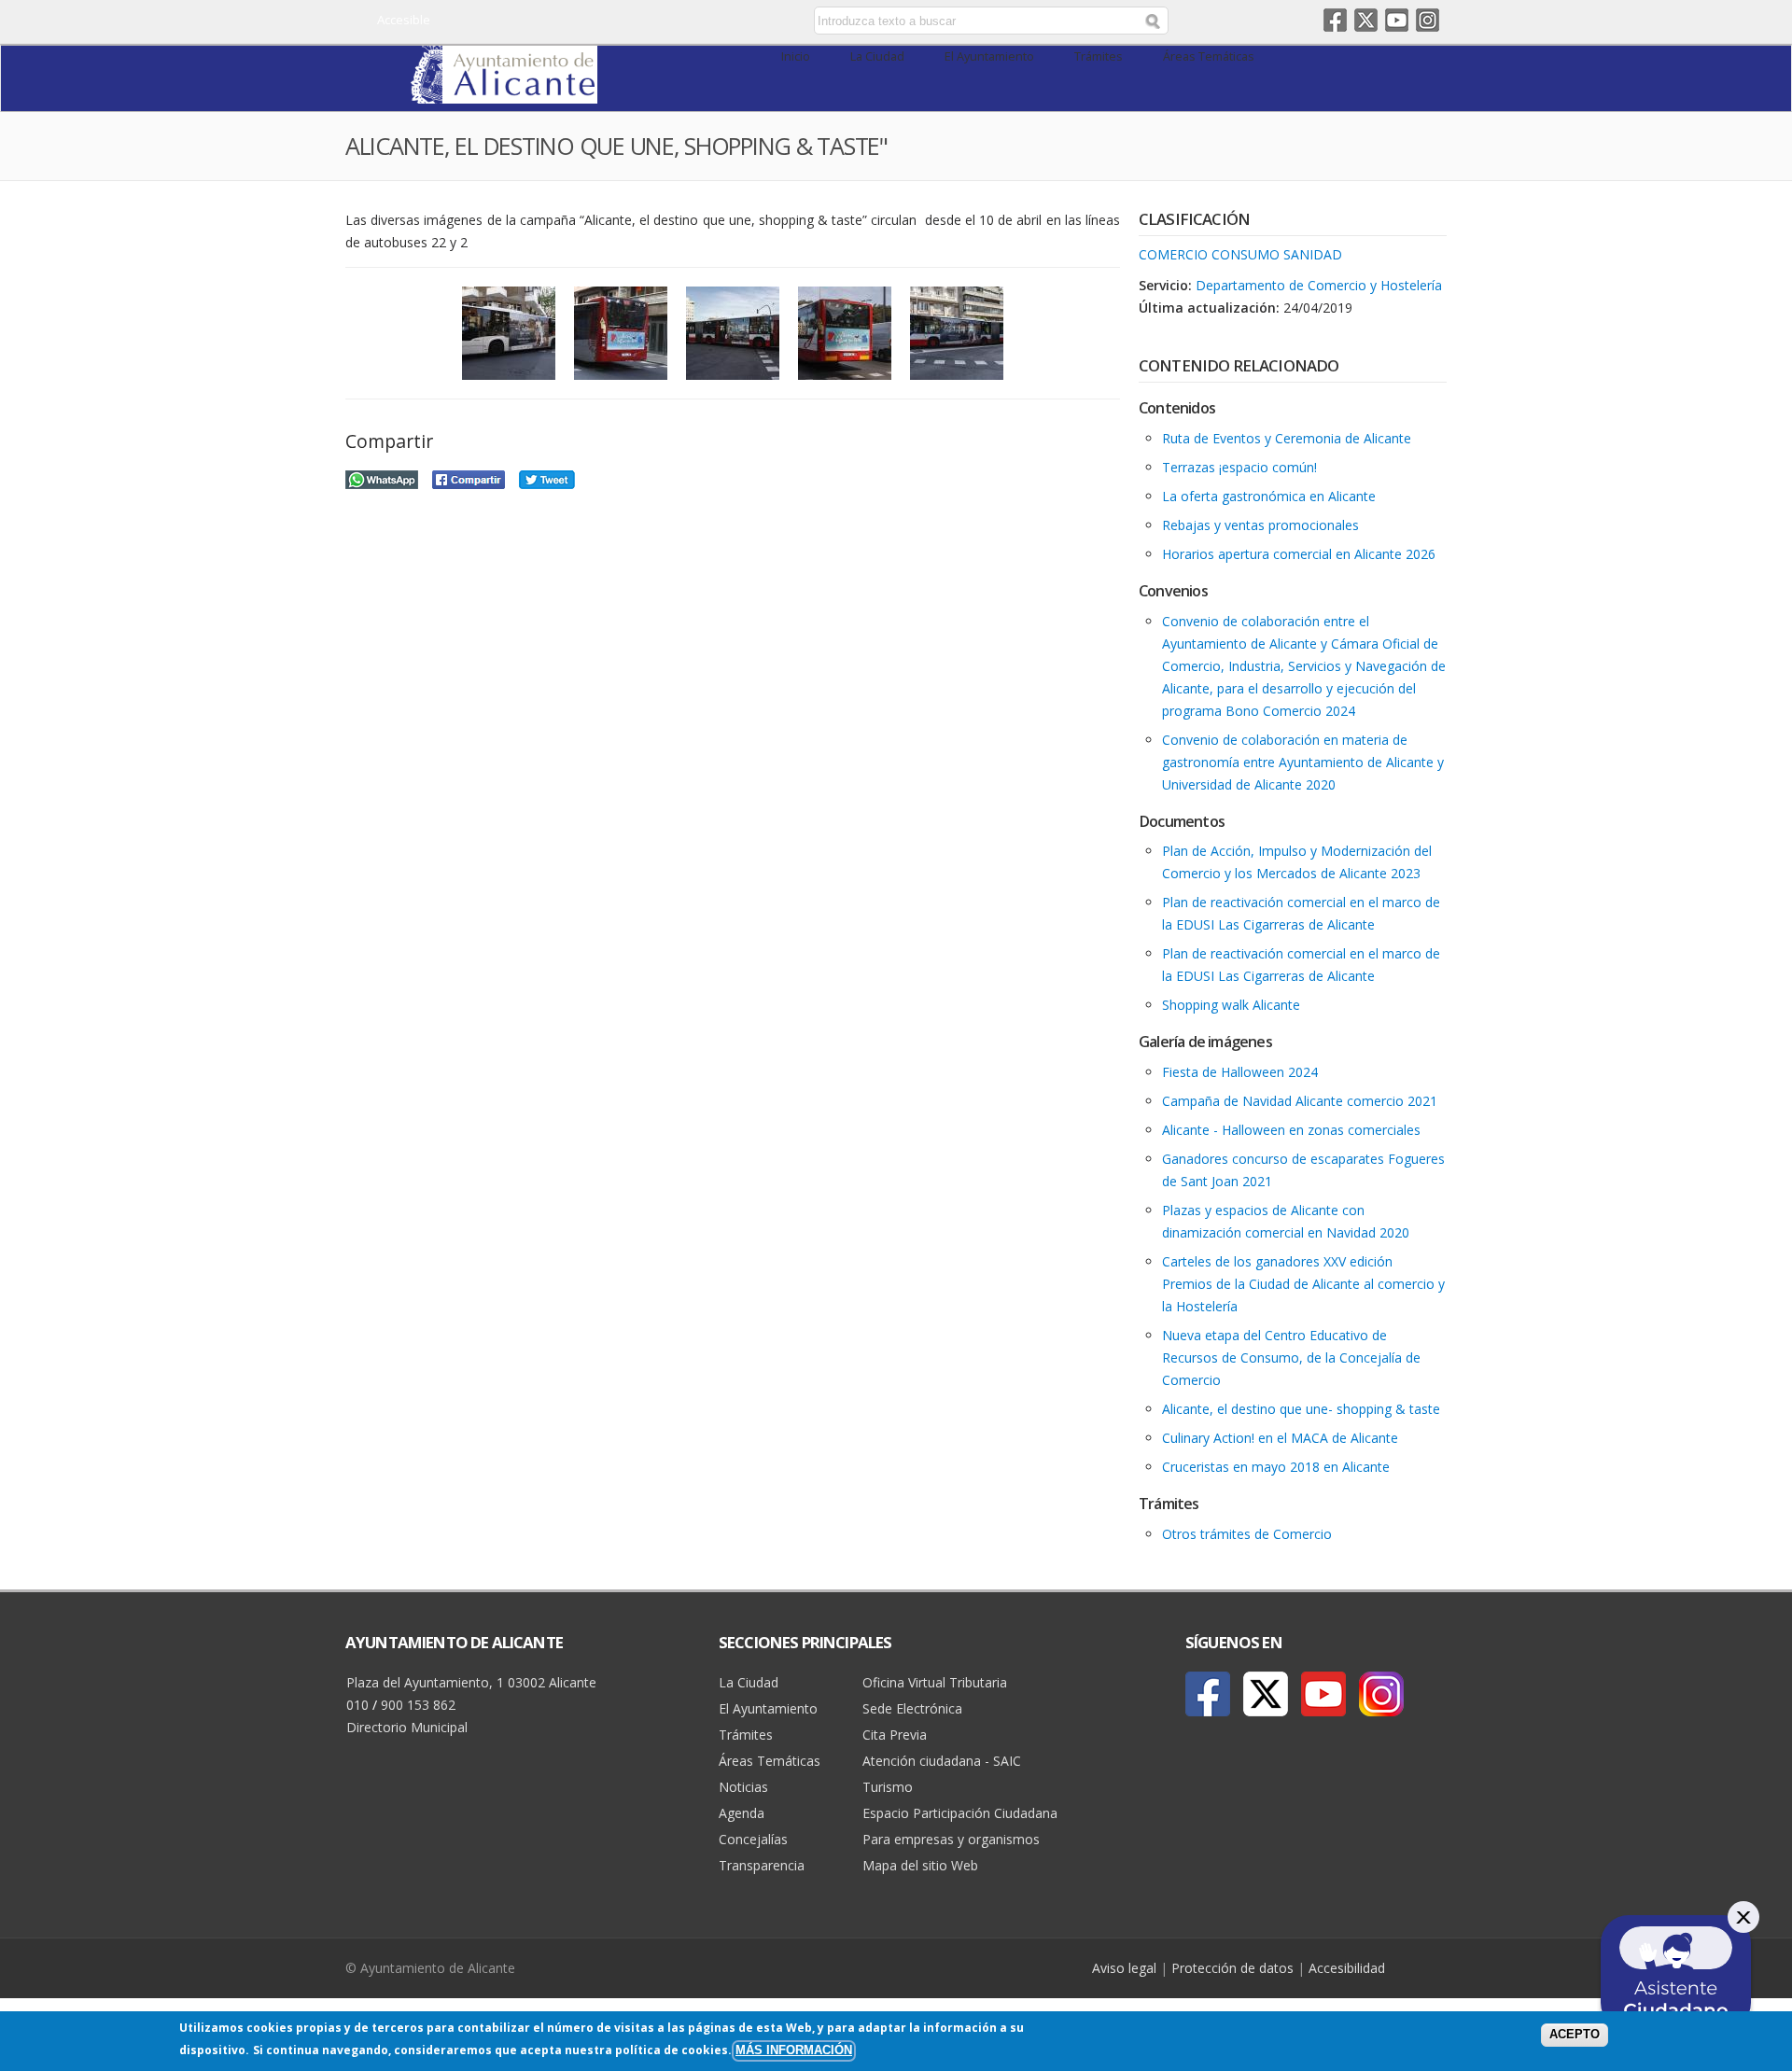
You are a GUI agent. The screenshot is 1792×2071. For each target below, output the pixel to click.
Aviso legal (1124, 1968)
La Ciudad (877, 56)
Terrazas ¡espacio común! (1239, 467)
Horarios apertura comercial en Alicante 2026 (1299, 554)
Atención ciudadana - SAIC (942, 1761)
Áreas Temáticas (1209, 56)
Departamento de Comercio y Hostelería (1319, 285)
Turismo (888, 1787)
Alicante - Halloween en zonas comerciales (1291, 1130)
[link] (504, 93)
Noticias (743, 1787)
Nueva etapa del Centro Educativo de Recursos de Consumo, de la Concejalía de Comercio (1291, 1357)
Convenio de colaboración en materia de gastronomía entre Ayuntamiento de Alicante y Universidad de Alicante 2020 (1303, 762)
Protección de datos (1232, 1968)
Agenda (742, 1813)
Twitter (1366, 20)
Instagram (1428, 20)
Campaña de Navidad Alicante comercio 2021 (1300, 1101)
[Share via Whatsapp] (382, 477)
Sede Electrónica (912, 1708)
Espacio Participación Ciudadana (960, 1813)
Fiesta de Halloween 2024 (1240, 1072)
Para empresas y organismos (951, 1839)
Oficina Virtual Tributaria (935, 1682)
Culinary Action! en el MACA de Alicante (1280, 1438)
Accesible (404, 20)
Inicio (796, 56)
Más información (794, 2050)
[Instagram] (1381, 1694)
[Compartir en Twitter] (547, 477)
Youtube (1397, 20)
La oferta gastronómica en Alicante (1269, 496)
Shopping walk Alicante (1231, 1005)
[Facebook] (1208, 1694)
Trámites (1099, 56)
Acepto (1575, 2035)
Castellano (656, 21)
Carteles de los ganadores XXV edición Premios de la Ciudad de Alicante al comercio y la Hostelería (1303, 1284)
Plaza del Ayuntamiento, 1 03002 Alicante (471, 1682)
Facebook (1335, 20)
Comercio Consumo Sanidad (1240, 254)
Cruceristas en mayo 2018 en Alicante (1276, 1467)
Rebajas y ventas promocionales (1260, 525)
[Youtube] (1323, 1694)
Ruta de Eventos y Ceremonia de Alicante (1287, 438)
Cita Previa (895, 1735)
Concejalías (753, 1839)
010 (357, 1705)
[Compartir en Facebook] (469, 477)
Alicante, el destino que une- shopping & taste (1301, 1409)
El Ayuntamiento (989, 56)
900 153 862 (418, 1705)
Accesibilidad (1347, 1968)
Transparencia (762, 1865)
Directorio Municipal (407, 1727)
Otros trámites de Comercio (1247, 1534)
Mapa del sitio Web (920, 1865)
